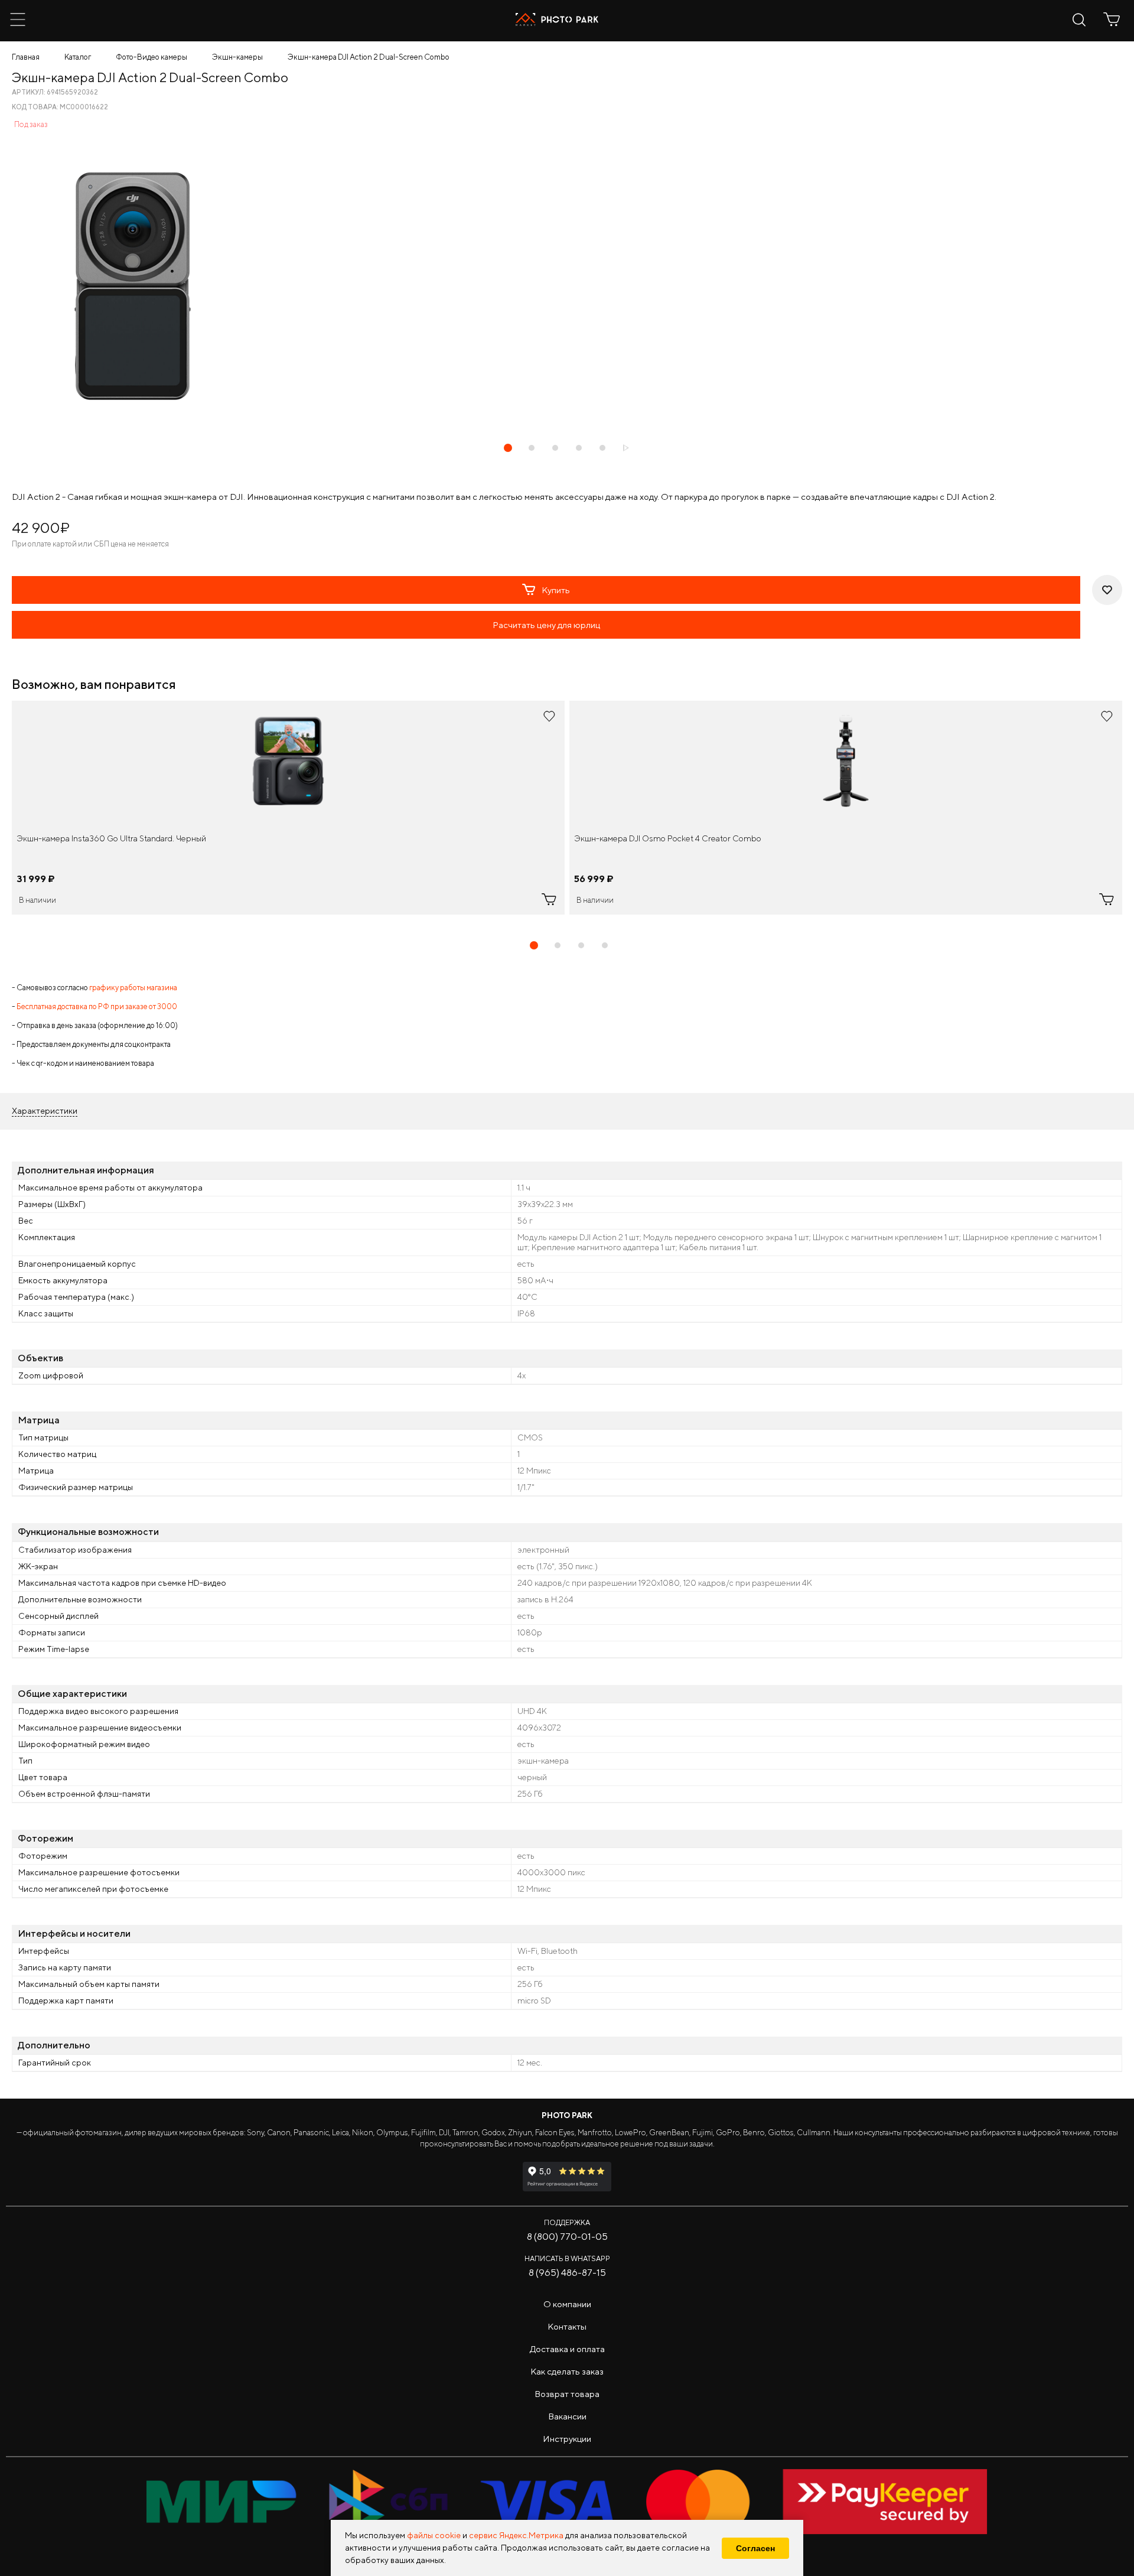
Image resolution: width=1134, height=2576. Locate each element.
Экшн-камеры (237, 57)
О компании (567, 2304)
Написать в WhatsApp (567, 2258)
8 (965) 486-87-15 (567, 2273)
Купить (556, 590)
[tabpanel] (288, 808)
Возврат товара (567, 2394)
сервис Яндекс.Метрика (516, 2535)
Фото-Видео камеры (151, 57)
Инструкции (567, 2439)
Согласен (755, 2548)
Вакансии (567, 2416)
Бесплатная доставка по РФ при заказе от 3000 (97, 1006)
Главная (26, 57)
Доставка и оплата (567, 2349)
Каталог (78, 57)
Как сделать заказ (567, 2371)
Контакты (567, 2326)
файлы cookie (434, 2535)
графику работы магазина (133, 988)
